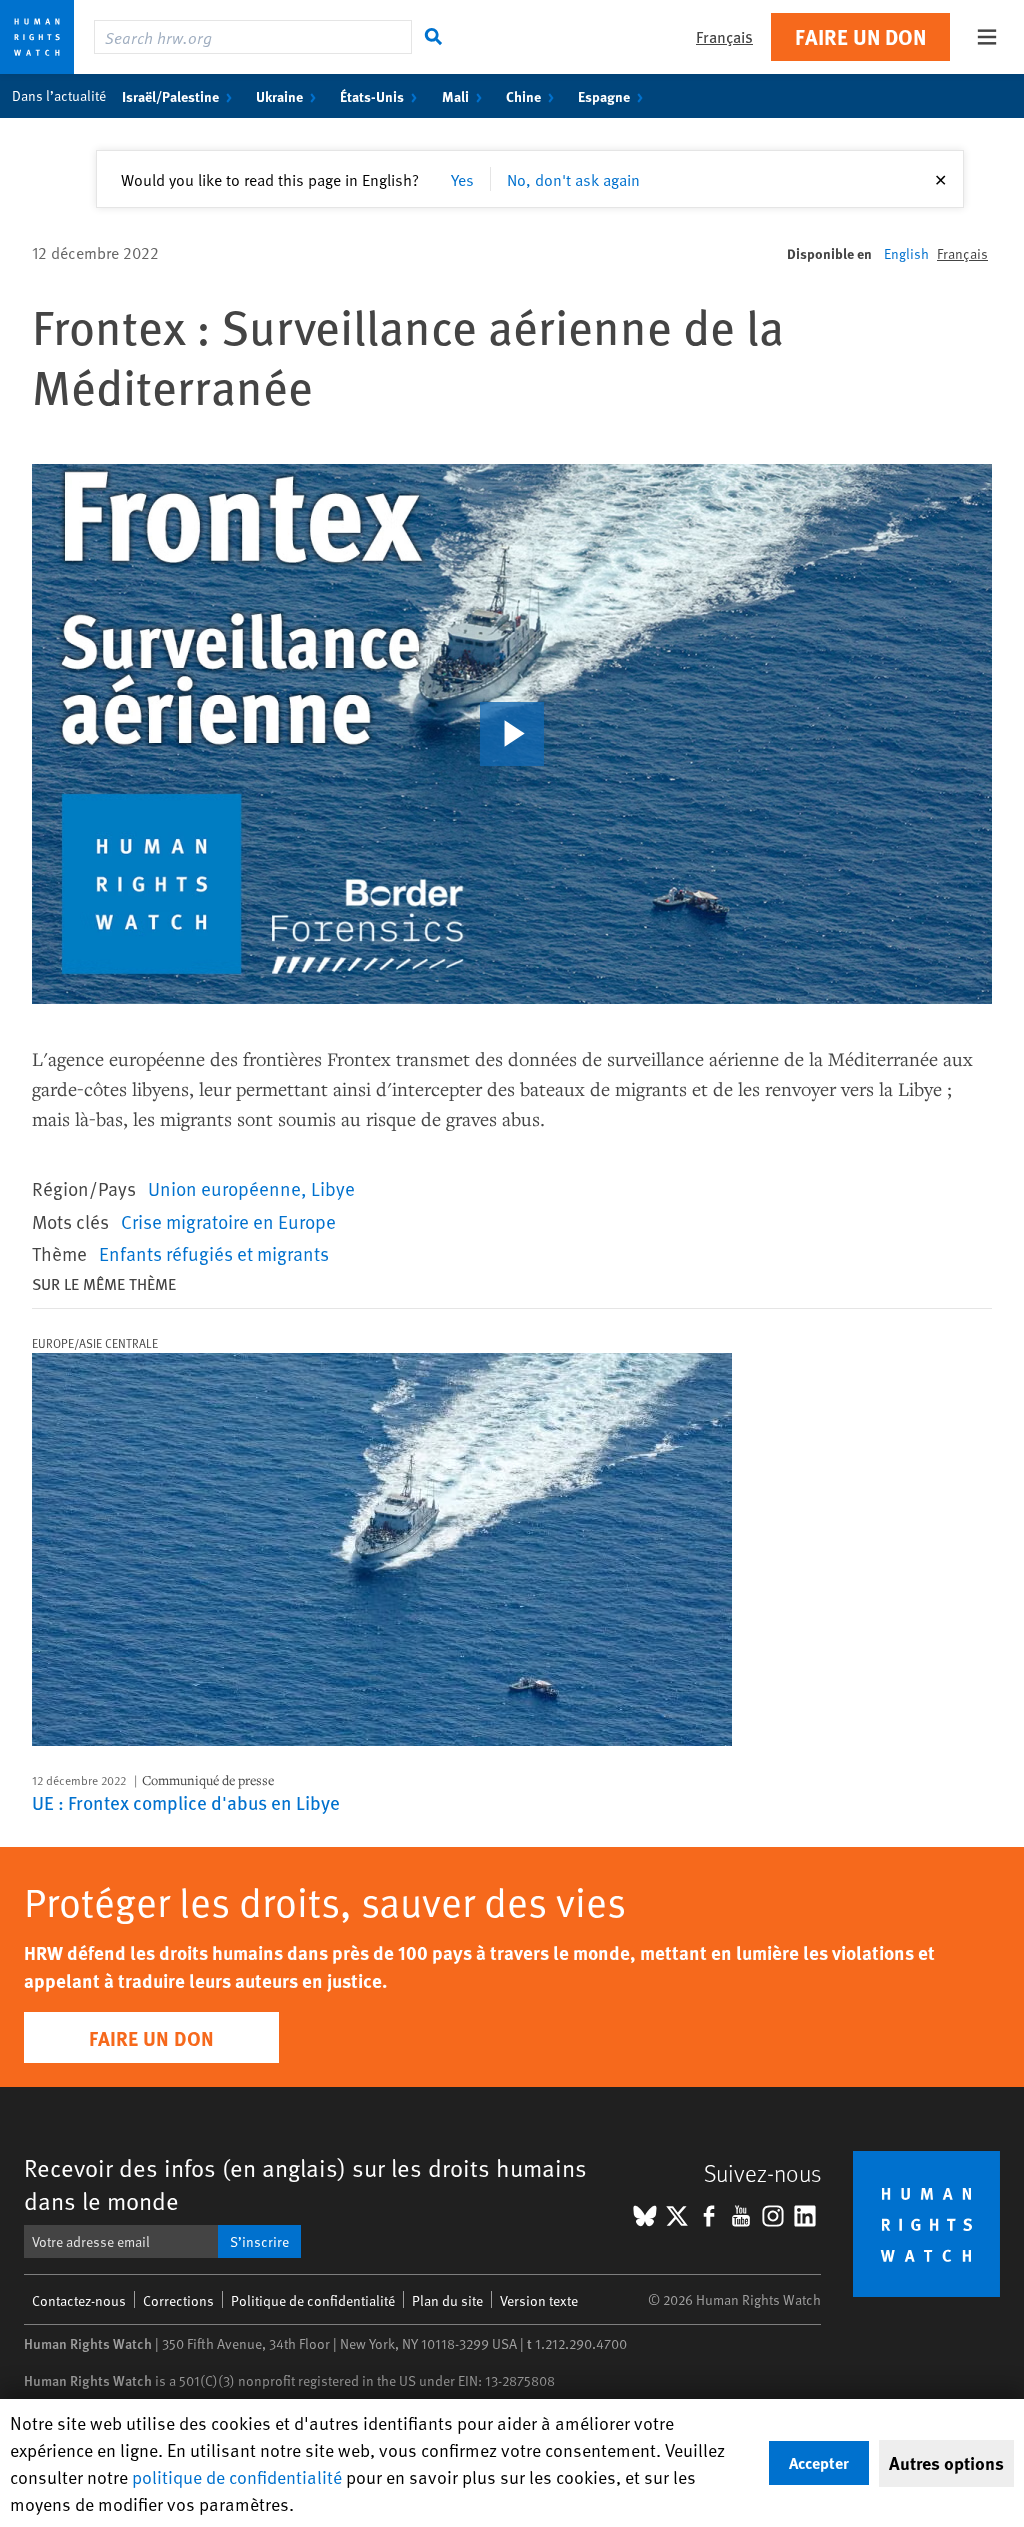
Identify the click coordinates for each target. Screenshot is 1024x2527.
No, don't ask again (573, 179)
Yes (462, 179)
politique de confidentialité (237, 2476)
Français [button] (724, 36)
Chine (523, 96)
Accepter (819, 2462)
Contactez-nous (79, 2300)
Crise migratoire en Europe (228, 1221)
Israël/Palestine (170, 96)
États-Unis (372, 96)
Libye (333, 1188)
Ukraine (279, 96)
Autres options (946, 2463)
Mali (455, 96)
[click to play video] (512, 734)
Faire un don (860, 36)
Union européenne (224, 1188)
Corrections (178, 2300)
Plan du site (447, 2300)
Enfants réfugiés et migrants (214, 1253)
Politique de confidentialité (313, 2300)
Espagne (604, 96)
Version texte (539, 2300)
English (906, 253)
